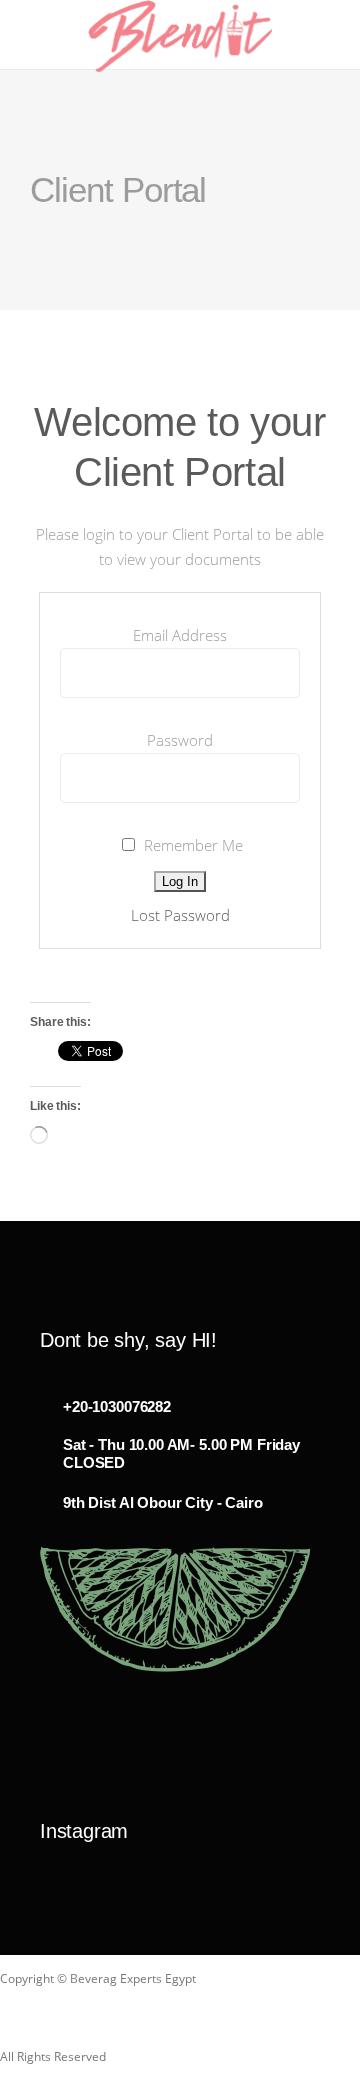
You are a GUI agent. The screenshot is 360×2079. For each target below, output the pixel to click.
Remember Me (191, 845)
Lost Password (180, 915)
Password (180, 740)
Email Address (180, 635)
